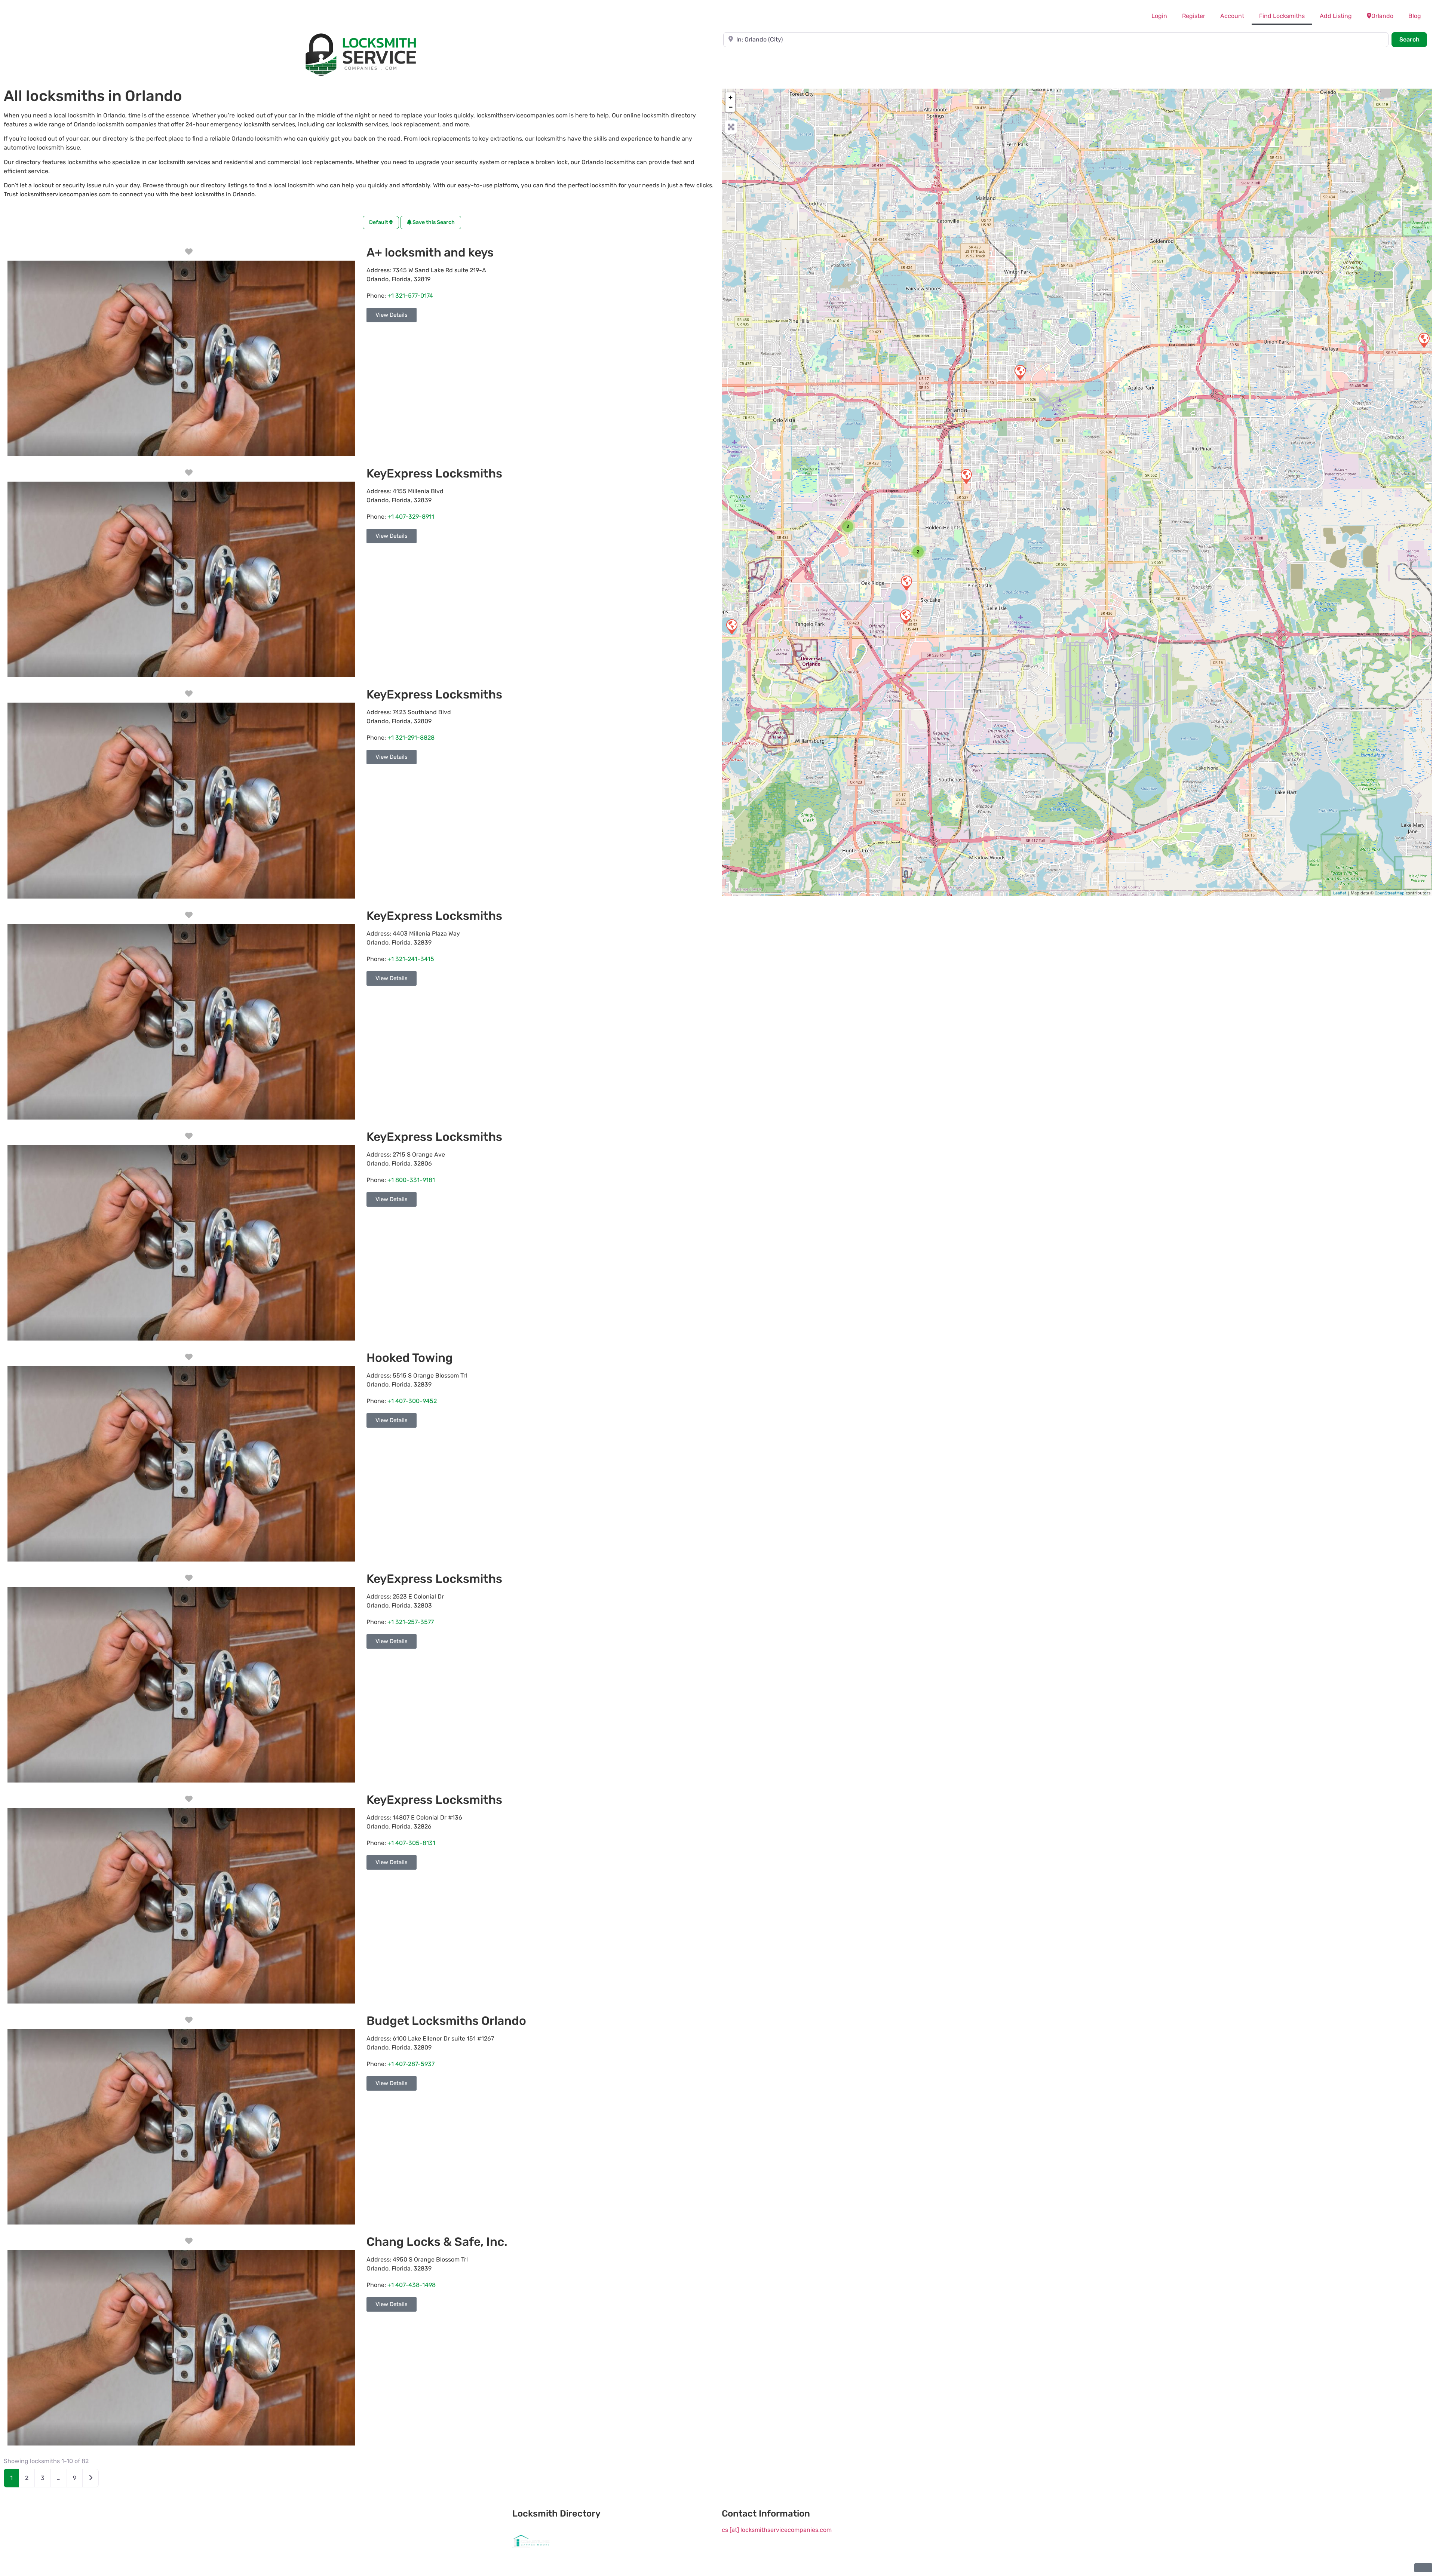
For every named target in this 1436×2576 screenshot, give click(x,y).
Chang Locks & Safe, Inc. (437, 2242)
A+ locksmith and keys (430, 252)
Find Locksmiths (1282, 16)
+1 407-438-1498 (412, 2285)
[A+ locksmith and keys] (731, 626)
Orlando (1382, 16)
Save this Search (433, 222)
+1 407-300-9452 (412, 1401)
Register (1194, 16)
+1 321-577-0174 (410, 296)
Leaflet (1340, 893)
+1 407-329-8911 (411, 517)
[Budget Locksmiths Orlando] (906, 583)
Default (379, 222)
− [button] (731, 107)
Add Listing (1336, 16)
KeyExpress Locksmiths (434, 473)
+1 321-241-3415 (411, 959)
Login (1159, 16)
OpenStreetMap (1390, 893)
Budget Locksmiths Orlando (446, 2021)
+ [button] (731, 97)
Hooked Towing (410, 1358)
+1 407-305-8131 (411, 1843)
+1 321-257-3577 (411, 1622)
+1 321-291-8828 (411, 738)
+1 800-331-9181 (411, 1180)
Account (1232, 16)
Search (1413, 39)
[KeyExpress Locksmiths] (1424, 340)
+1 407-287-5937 (411, 2064)
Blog (1415, 16)
